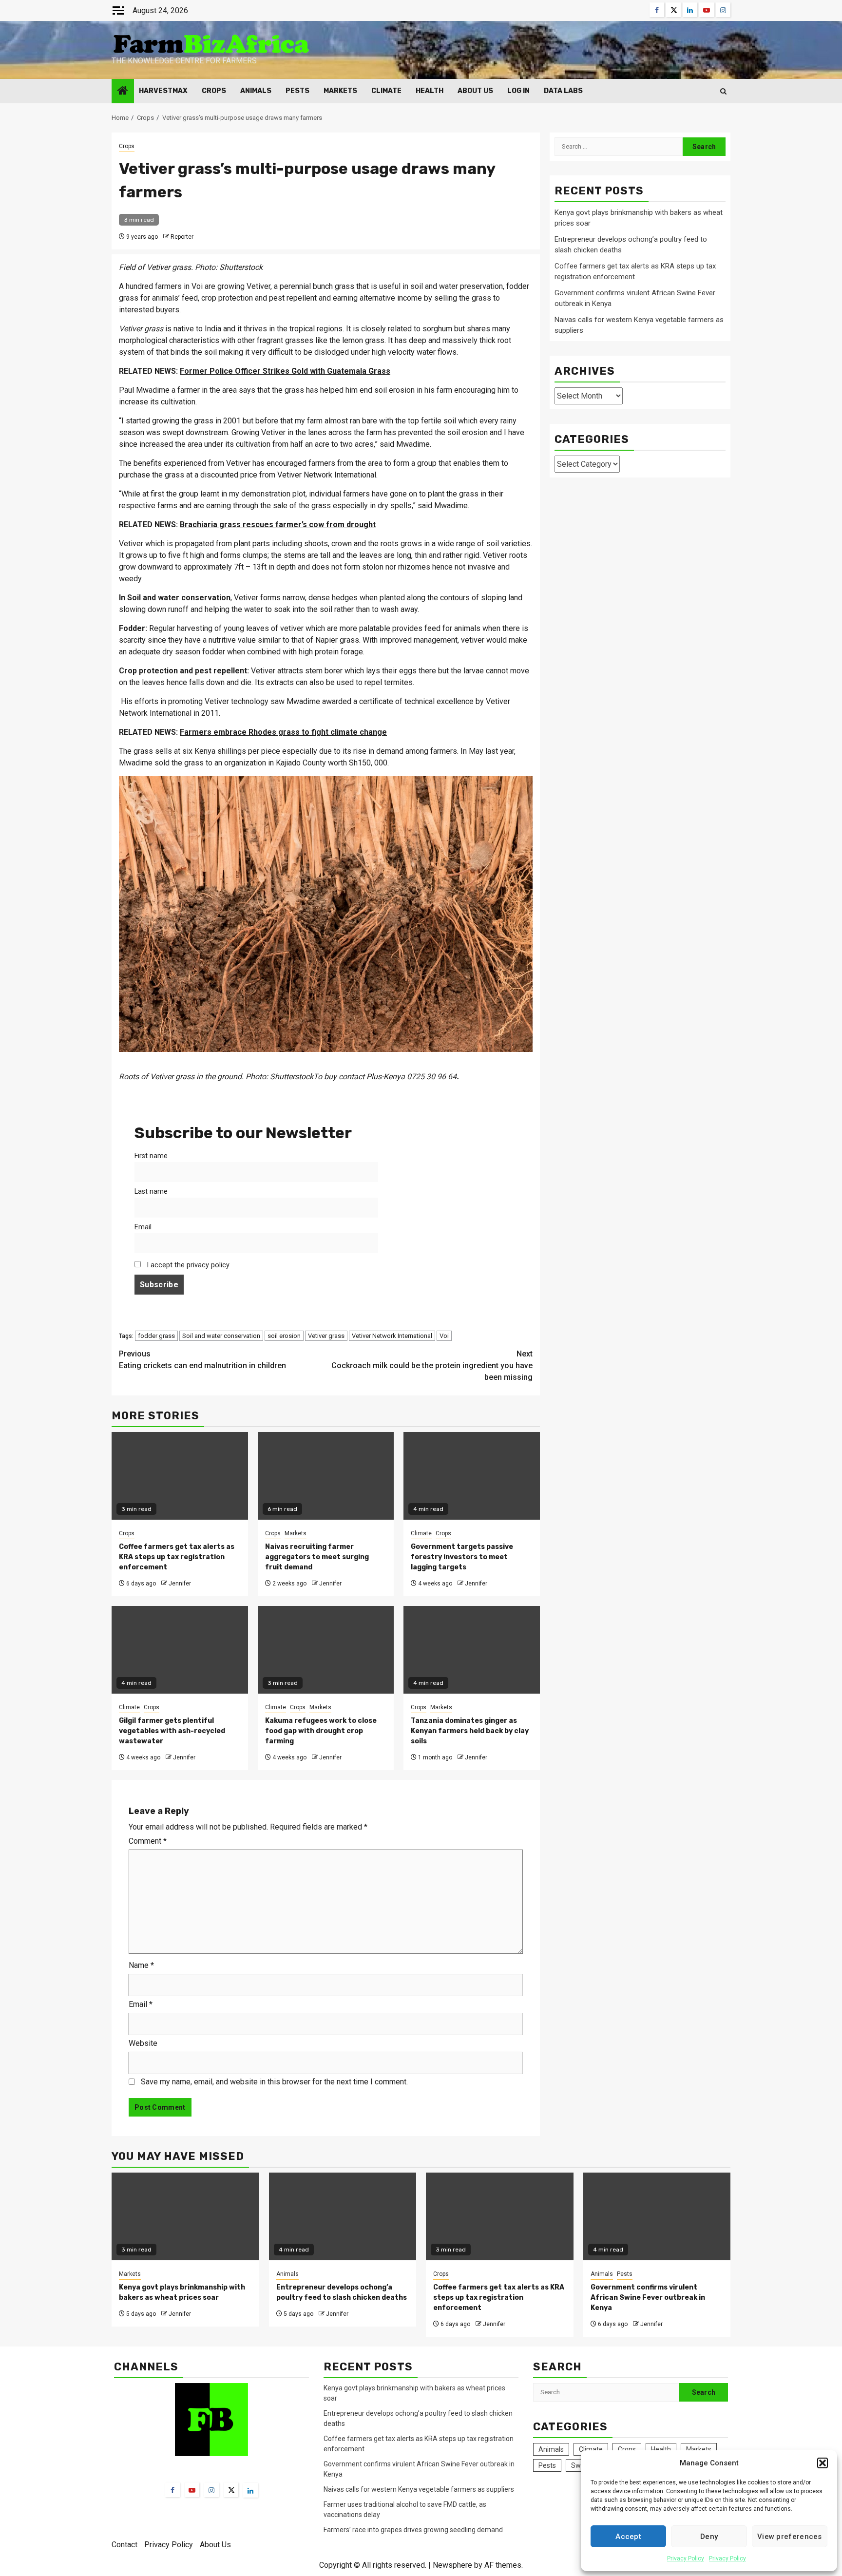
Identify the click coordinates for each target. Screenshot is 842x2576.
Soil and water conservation (221, 1336)
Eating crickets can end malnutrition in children (202, 1360)
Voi (444, 1336)
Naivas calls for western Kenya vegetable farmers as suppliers (419, 2489)
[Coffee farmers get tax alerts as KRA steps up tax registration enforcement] (500, 2216)
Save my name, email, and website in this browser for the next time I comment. (274, 2082)
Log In (518, 91)
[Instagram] (211, 2490)
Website (143, 2043)
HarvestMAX (163, 91)
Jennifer (180, 1584)
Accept (628, 2537)
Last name (151, 1192)
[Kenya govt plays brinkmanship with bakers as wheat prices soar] (185, 2216)
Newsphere (452, 2565)
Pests (297, 91)
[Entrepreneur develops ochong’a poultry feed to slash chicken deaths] (343, 2216)
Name (141, 1965)
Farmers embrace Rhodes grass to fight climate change (283, 732)
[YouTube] (192, 2490)
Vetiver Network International (392, 1336)
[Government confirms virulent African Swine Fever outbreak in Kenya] (657, 2216)
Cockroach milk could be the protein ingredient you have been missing (432, 1365)
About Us (475, 91)
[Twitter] (231, 2490)
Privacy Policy (686, 2558)
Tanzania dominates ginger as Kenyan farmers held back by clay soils (470, 1731)
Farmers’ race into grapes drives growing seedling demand (413, 2530)
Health (430, 91)
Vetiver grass (326, 1336)
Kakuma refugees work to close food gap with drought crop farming (321, 1731)
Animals (256, 91)
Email (143, 1227)
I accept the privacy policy (187, 1265)
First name (151, 1156)
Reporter (182, 237)
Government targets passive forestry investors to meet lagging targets (462, 1557)
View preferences (790, 2537)
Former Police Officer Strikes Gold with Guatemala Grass (285, 371)
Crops (214, 91)
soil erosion (284, 1336)
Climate (386, 91)
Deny (709, 2537)
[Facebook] (172, 2490)
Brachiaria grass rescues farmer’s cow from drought (278, 525)
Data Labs (563, 91)
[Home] (123, 92)
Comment (148, 1841)
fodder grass (156, 1336)
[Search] (723, 91)
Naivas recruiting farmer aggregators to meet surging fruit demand (317, 1557)
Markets (340, 91)
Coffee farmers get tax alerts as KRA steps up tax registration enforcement (177, 1557)
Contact (124, 2545)
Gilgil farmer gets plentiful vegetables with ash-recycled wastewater (172, 1731)
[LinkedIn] (250, 2490)
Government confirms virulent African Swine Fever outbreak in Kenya (648, 2298)
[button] (823, 2463)
